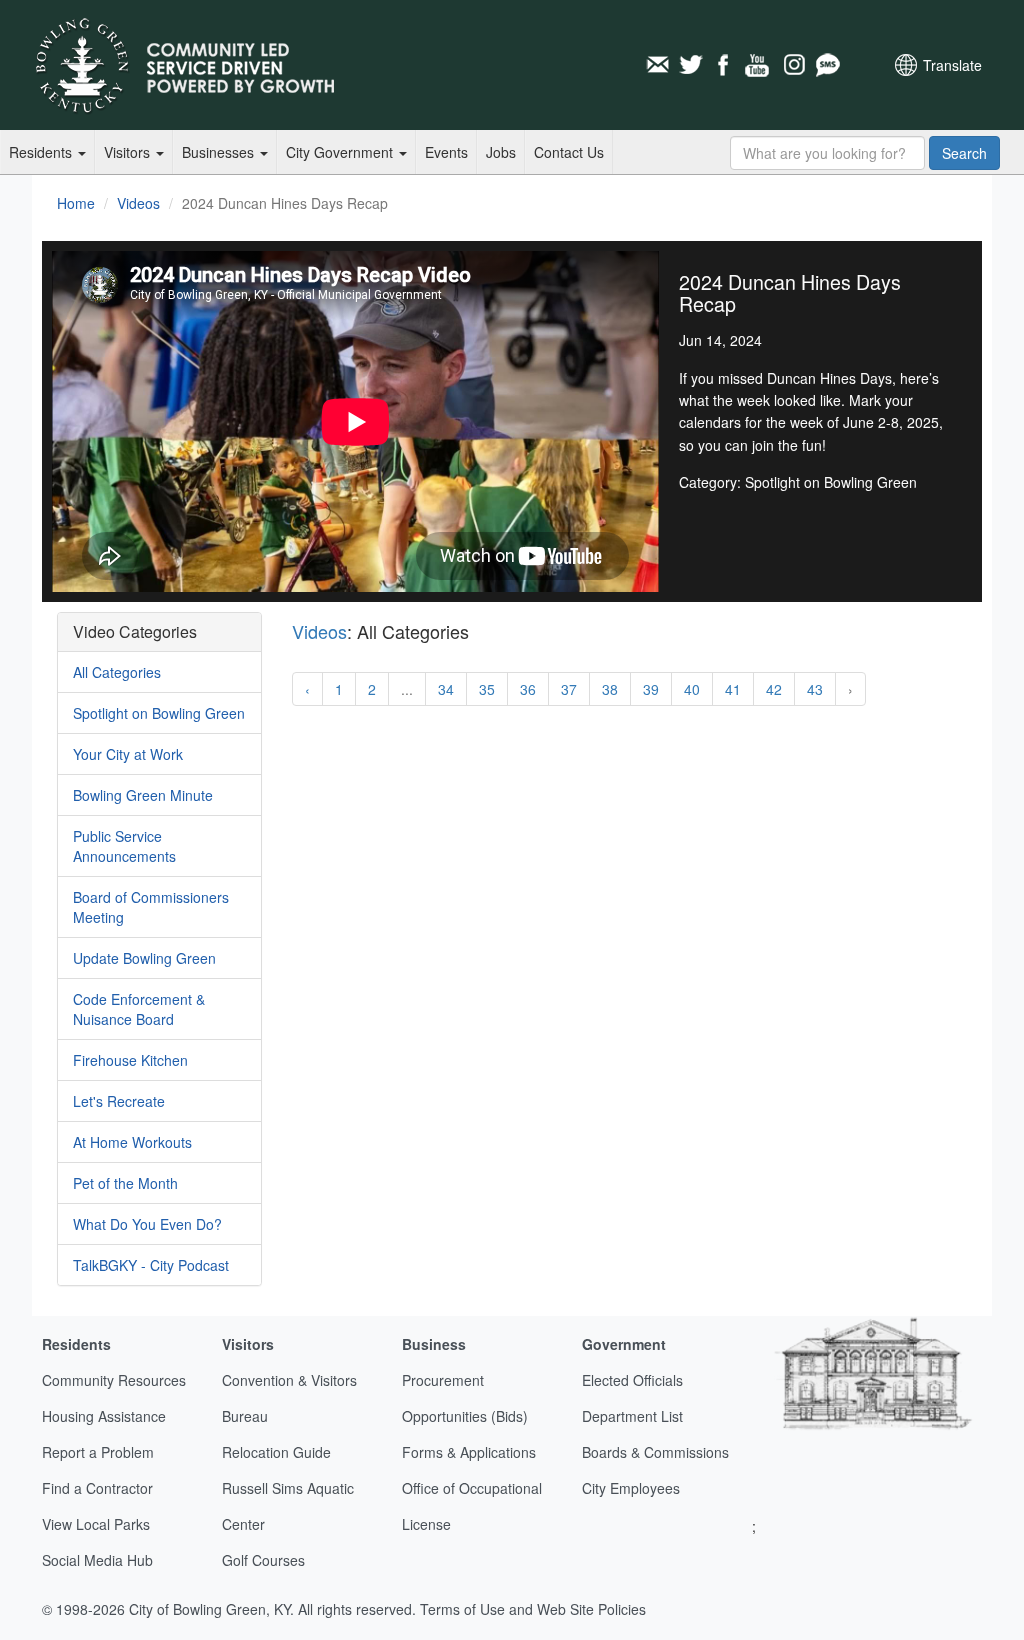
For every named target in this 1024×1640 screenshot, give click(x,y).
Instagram (793, 65)
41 (733, 689)
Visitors (129, 152)
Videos (138, 203)
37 (569, 689)
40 (692, 689)
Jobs (501, 152)
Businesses (220, 152)
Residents (42, 152)
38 (610, 689)
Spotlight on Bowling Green (159, 713)
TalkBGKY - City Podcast (151, 1265)
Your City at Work (128, 754)
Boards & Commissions (655, 1452)
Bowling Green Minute (143, 795)
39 (651, 689)
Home (76, 203)
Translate (952, 65)
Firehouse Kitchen (130, 1060)
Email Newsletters (657, 65)
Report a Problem (98, 1452)
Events (446, 152)
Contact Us (569, 152)
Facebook (725, 65)
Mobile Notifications (827, 65)
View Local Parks (96, 1524)
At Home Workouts (132, 1142)
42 (774, 689)
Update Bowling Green (144, 958)
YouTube (759, 65)
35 (487, 689)
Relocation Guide (276, 1452)
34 (446, 689)
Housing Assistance (104, 1416)
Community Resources (114, 1380)
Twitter (691, 65)
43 (815, 689)
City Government (341, 152)
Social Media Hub (97, 1560)
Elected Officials (632, 1380)
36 (528, 689)
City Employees (631, 1488)
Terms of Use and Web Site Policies (533, 1609)
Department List (632, 1416)
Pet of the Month (125, 1183)
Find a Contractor (97, 1488)
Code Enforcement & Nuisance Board (139, 1009)
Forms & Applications (469, 1452)
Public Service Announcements (124, 846)
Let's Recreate (119, 1101)
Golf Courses (263, 1560)
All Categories (117, 672)
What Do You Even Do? (147, 1224)
